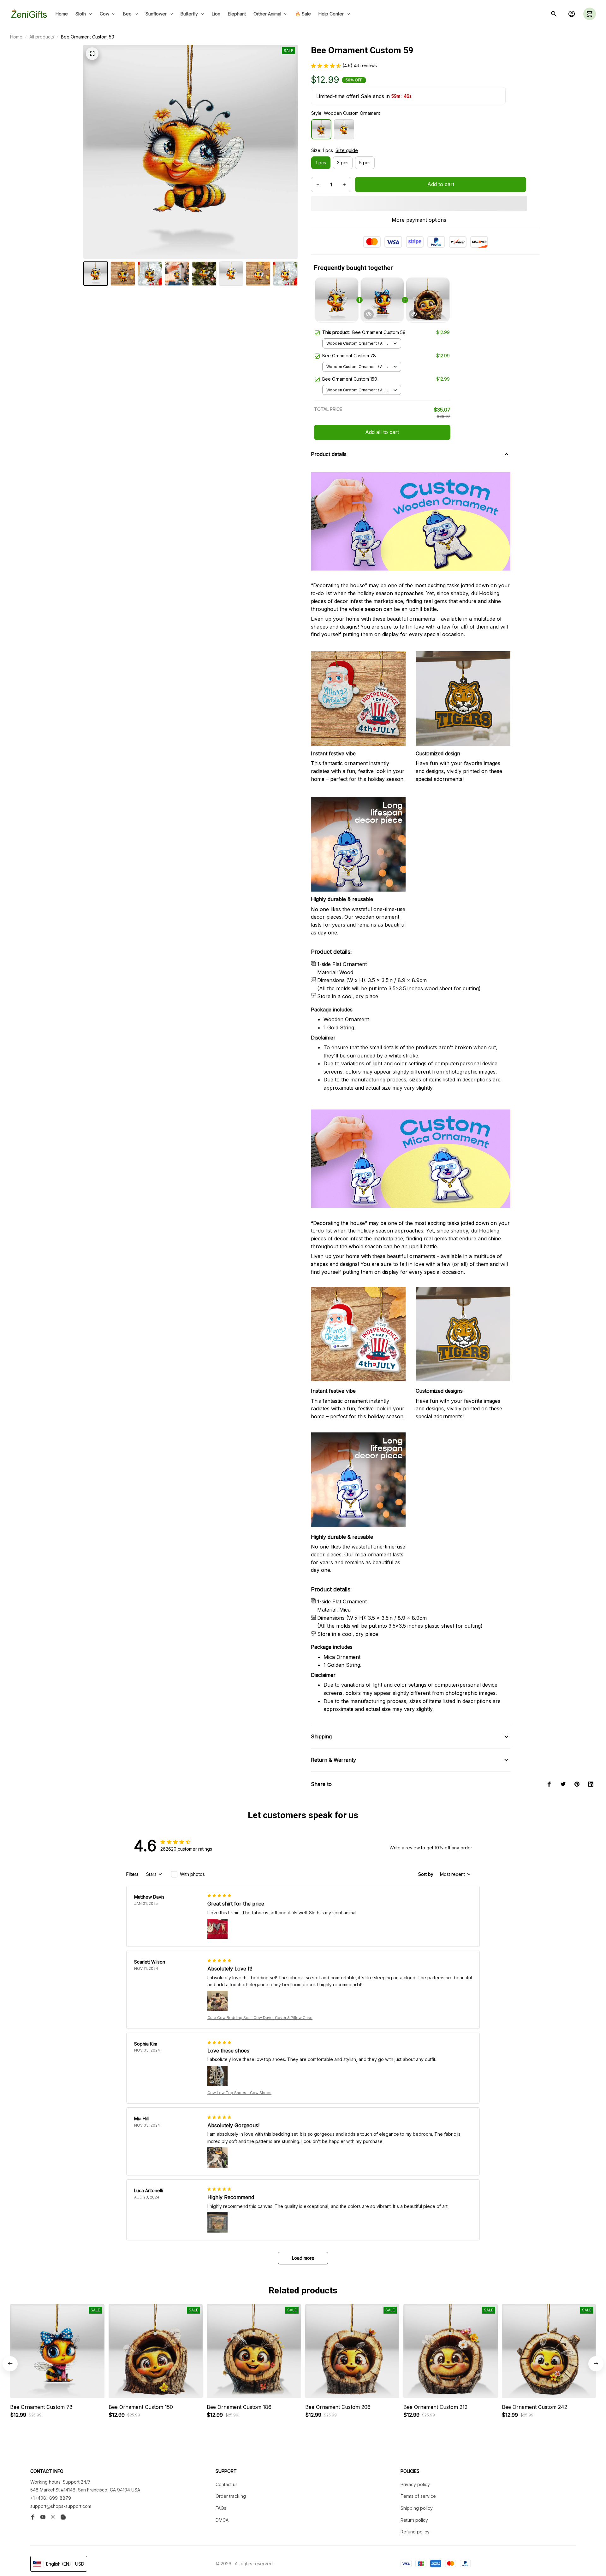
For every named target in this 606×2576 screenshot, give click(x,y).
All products (42, 37)
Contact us (227, 2484)
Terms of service (418, 2496)
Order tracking (231, 2496)
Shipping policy (417, 2508)
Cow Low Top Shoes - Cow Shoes (239, 2093)
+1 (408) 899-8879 (51, 2498)
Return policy (414, 2520)
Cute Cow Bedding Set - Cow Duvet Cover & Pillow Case (260, 2018)
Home (16, 37)
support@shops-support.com (61, 2506)
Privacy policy (415, 2484)
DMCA (222, 2520)
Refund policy (415, 2532)
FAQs (221, 2508)
